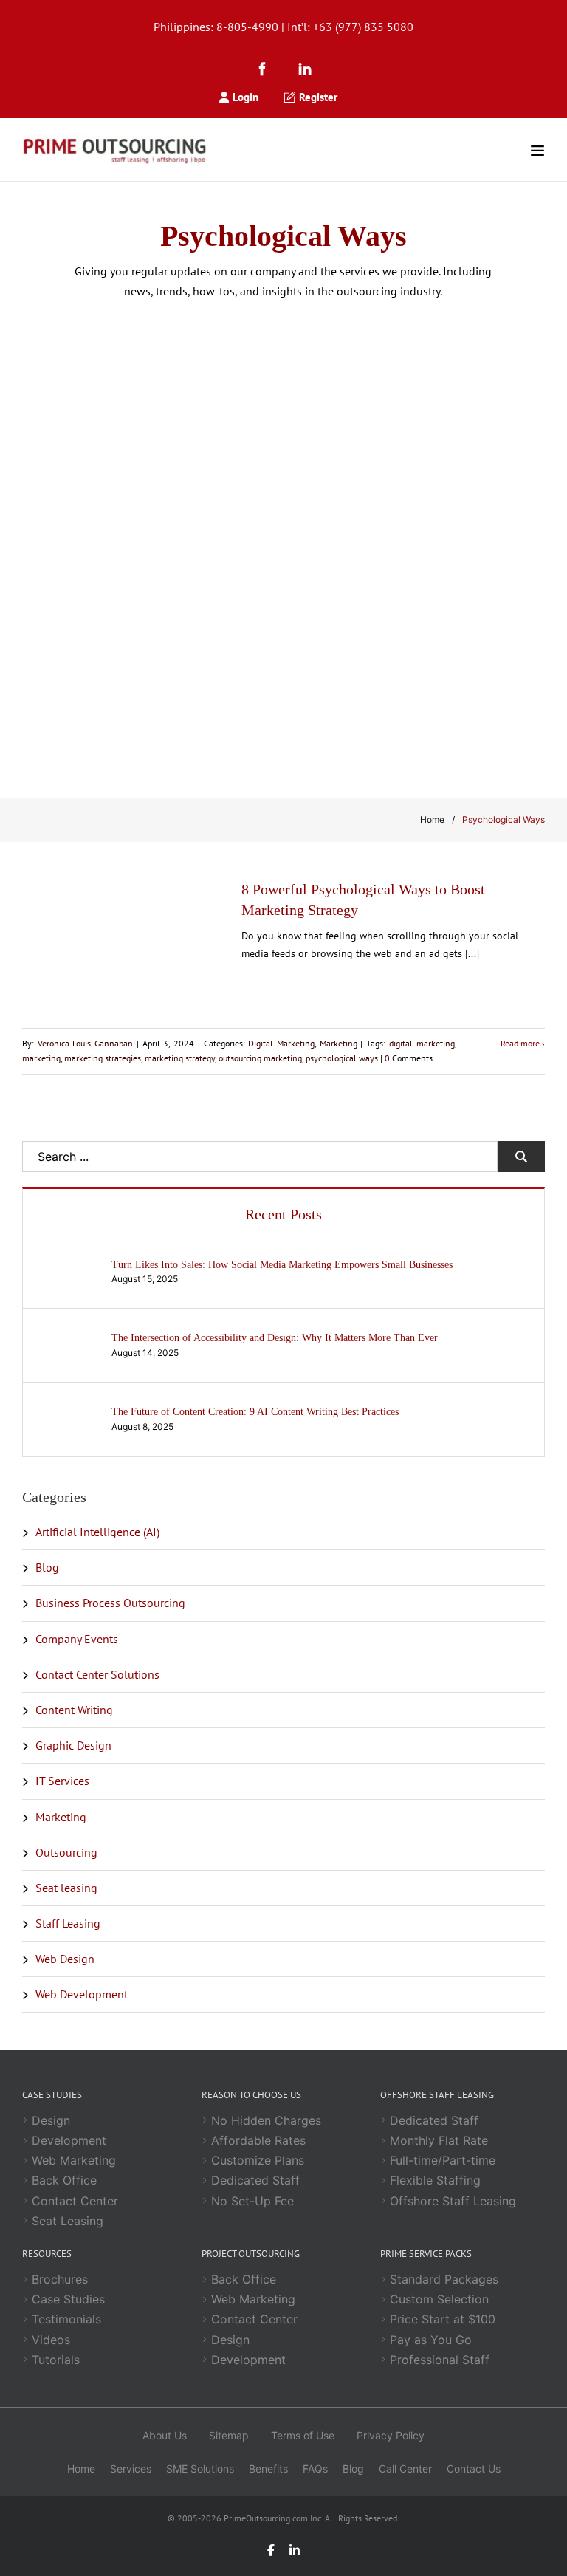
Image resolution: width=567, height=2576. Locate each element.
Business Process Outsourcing (110, 1603)
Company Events (77, 1639)
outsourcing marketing (260, 1058)
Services (131, 2469)
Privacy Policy (391, 2435)
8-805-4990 (247, 27)
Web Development (82, 1994)
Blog (47, 1567)
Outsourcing (66, 1852)
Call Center (405, 2469)
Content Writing (74, 1710)
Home (432, 819)
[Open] (537, 150)
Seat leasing (66, 1888)
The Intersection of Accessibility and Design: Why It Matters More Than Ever (275, 1338)
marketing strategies (103, 1058)
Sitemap (229, 2435)
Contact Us (474, 2469)
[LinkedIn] (305, 71)
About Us (165, 2435)
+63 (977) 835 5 (353, 27)
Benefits (268, 2469)
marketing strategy (180, 1058)
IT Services (62, 1781)
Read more (520, 1043)
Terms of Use (303, 2435)
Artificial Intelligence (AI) (97, 1532)
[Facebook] (266, 71)
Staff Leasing (68, 1923)
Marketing (339, 1043)
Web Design (65, 1959)
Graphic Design (73, 1745)
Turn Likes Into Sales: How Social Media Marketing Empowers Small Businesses (282, 1265)
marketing (41, 1058)
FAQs (315, 2469)
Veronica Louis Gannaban (85, 1043)
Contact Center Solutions (97, 1674)
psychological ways (342, 1058)
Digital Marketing (281, 1043)
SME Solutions (200, 2469)
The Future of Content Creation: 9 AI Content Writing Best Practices (255, 1412)
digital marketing (422, 1043)
